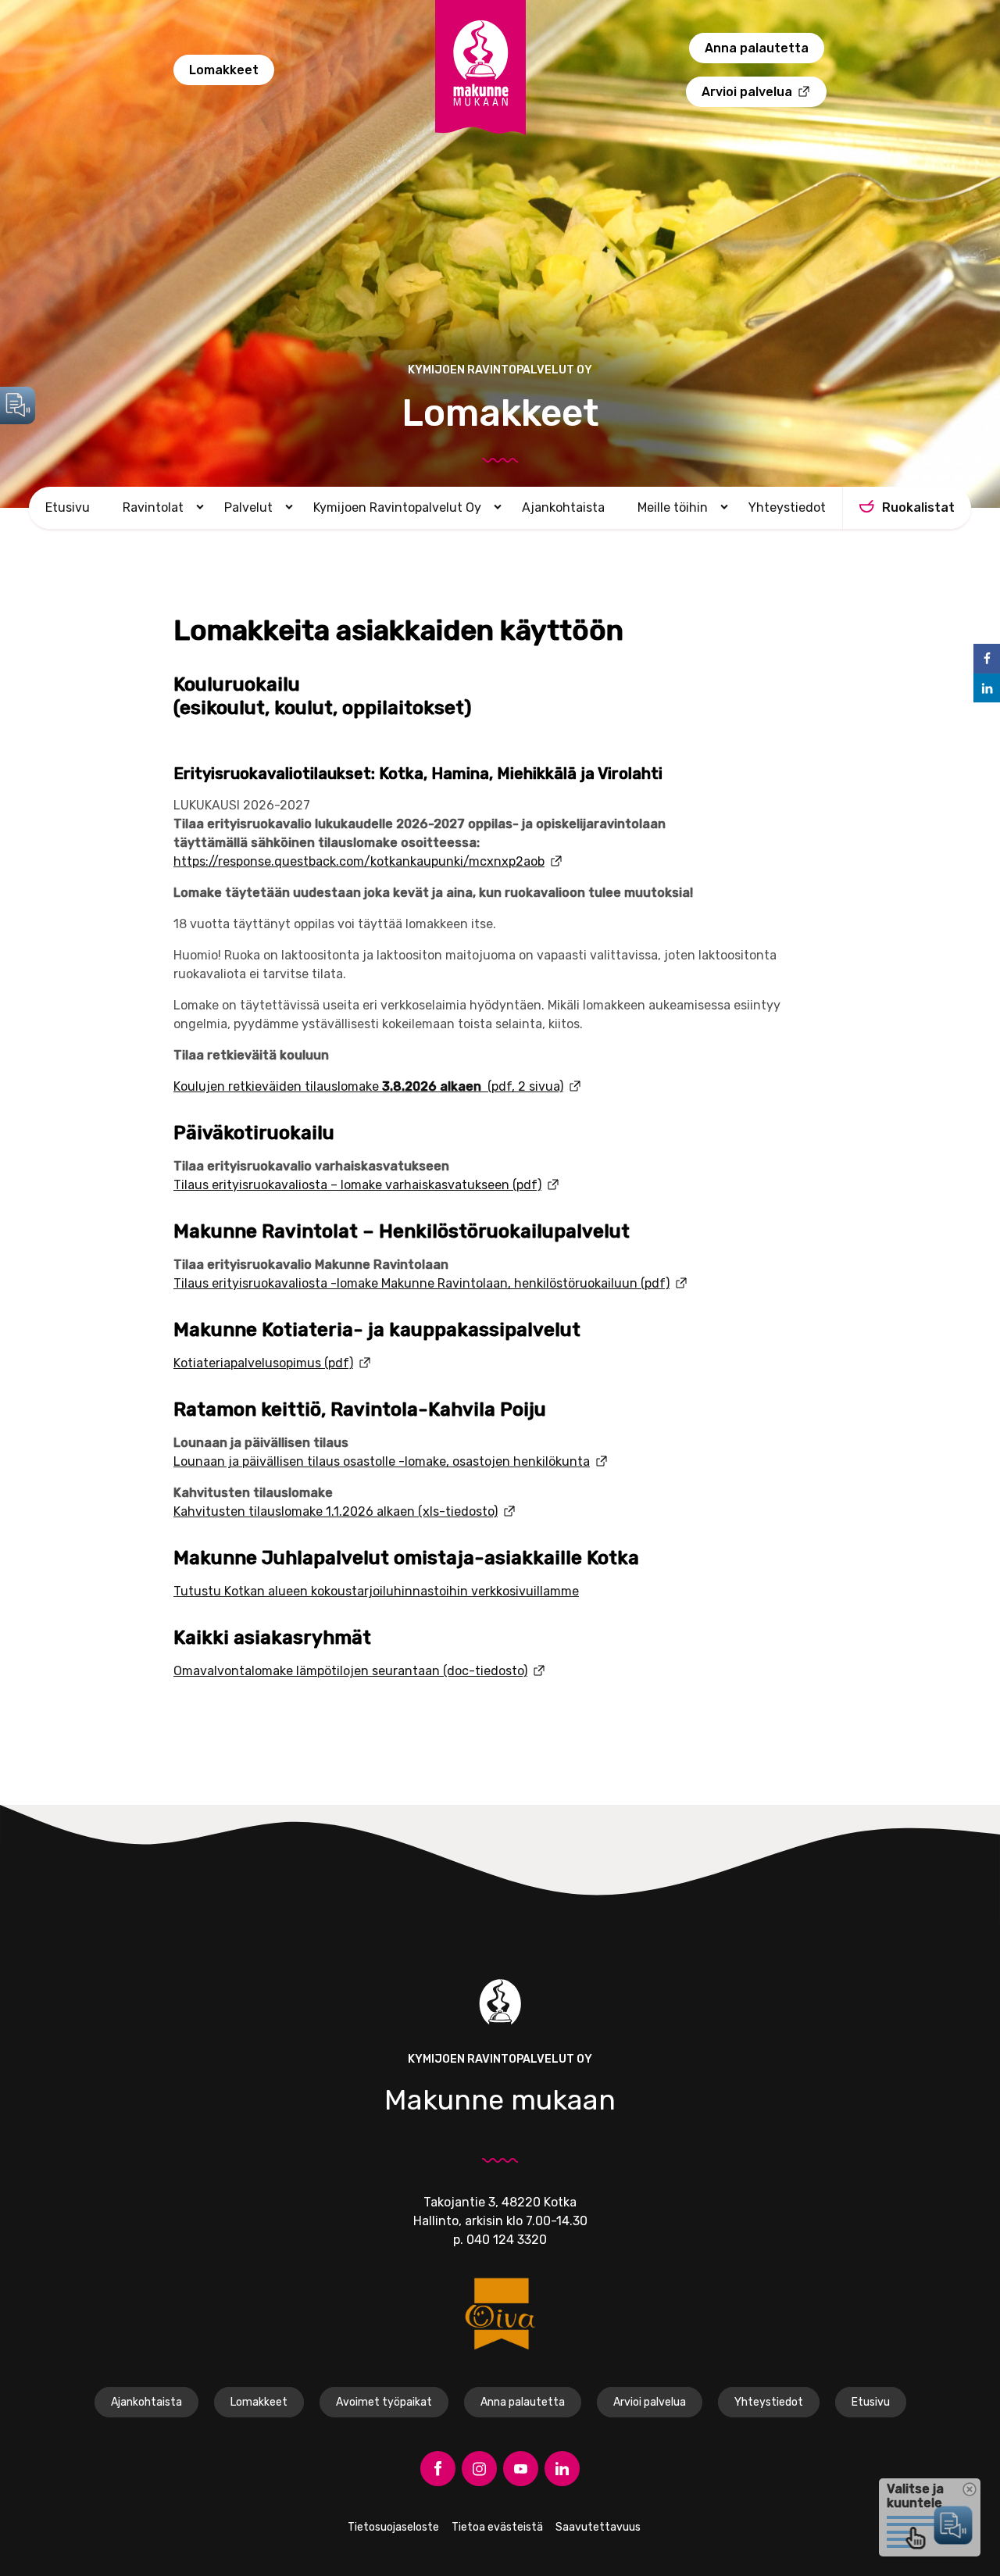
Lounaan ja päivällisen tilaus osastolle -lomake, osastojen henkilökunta (382, 1461)
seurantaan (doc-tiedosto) (448, 1671)
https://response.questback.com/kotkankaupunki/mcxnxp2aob (359, 861)
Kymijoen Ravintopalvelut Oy (397, 507)
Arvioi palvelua (747, 92)
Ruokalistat (918, 507)
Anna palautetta (757, 48)
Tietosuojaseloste (393, 2527)
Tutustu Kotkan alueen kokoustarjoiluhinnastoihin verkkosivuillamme (376, 1591)
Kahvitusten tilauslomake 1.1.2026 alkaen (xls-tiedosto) (336, 1511)
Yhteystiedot (787, 507)
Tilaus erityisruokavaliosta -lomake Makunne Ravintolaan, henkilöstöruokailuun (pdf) (421, 1283)
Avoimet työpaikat (384, 2402)
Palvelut (248, 507)
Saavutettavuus (598, 2527)
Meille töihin (673, 507)
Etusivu (68, 507)
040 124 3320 (507, 2240)
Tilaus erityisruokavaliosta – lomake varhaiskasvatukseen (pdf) (357, 1185)
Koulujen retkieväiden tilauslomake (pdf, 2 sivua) (368, 1086)
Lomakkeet (224, 70)
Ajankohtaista (563, 507)
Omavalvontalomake (233, 1671)
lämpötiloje (327, 1671)
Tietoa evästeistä (497, 2527)
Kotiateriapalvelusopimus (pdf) (263, 1363)
